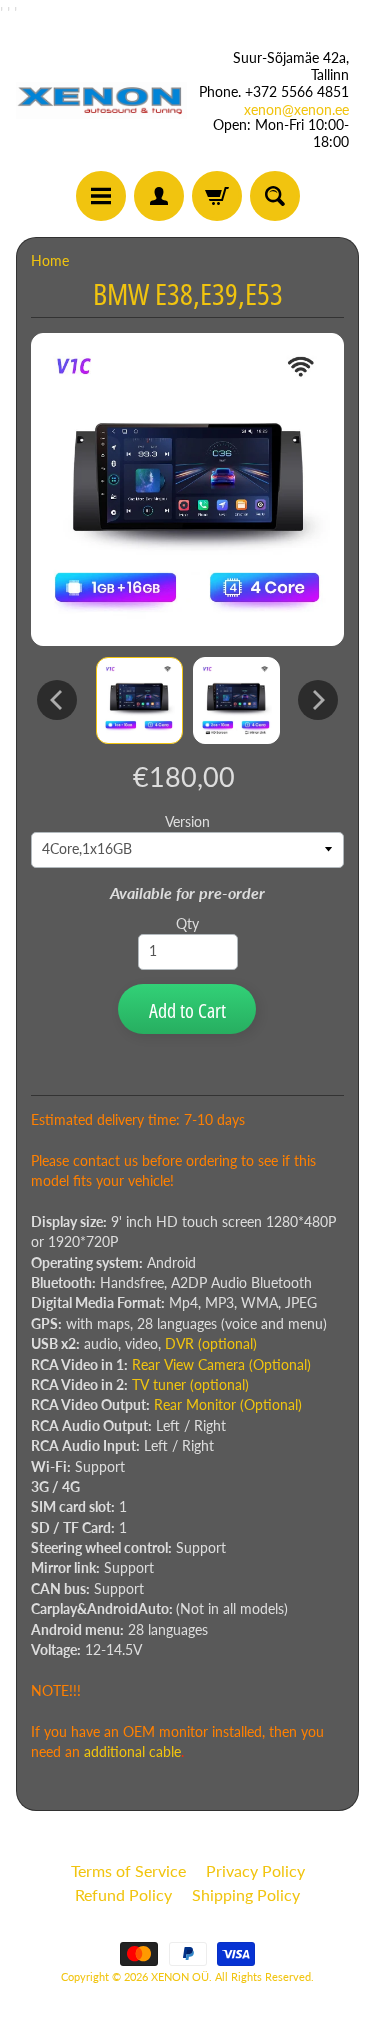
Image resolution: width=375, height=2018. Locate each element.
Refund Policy (123, 1894)
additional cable (132, 1752)
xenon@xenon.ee (296, 110)
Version (187, 822)
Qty (187, 924)
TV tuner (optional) (190, 1385)
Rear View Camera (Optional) (221, 1365)
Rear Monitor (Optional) (228, 1405)
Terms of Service (128, 1870)
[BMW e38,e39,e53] (139, 700)
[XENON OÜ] (102, 100)
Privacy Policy (255, 1870)
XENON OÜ (180, 1976)
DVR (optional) (211, 1344)
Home (50, 261)
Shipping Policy (246, 1894)
